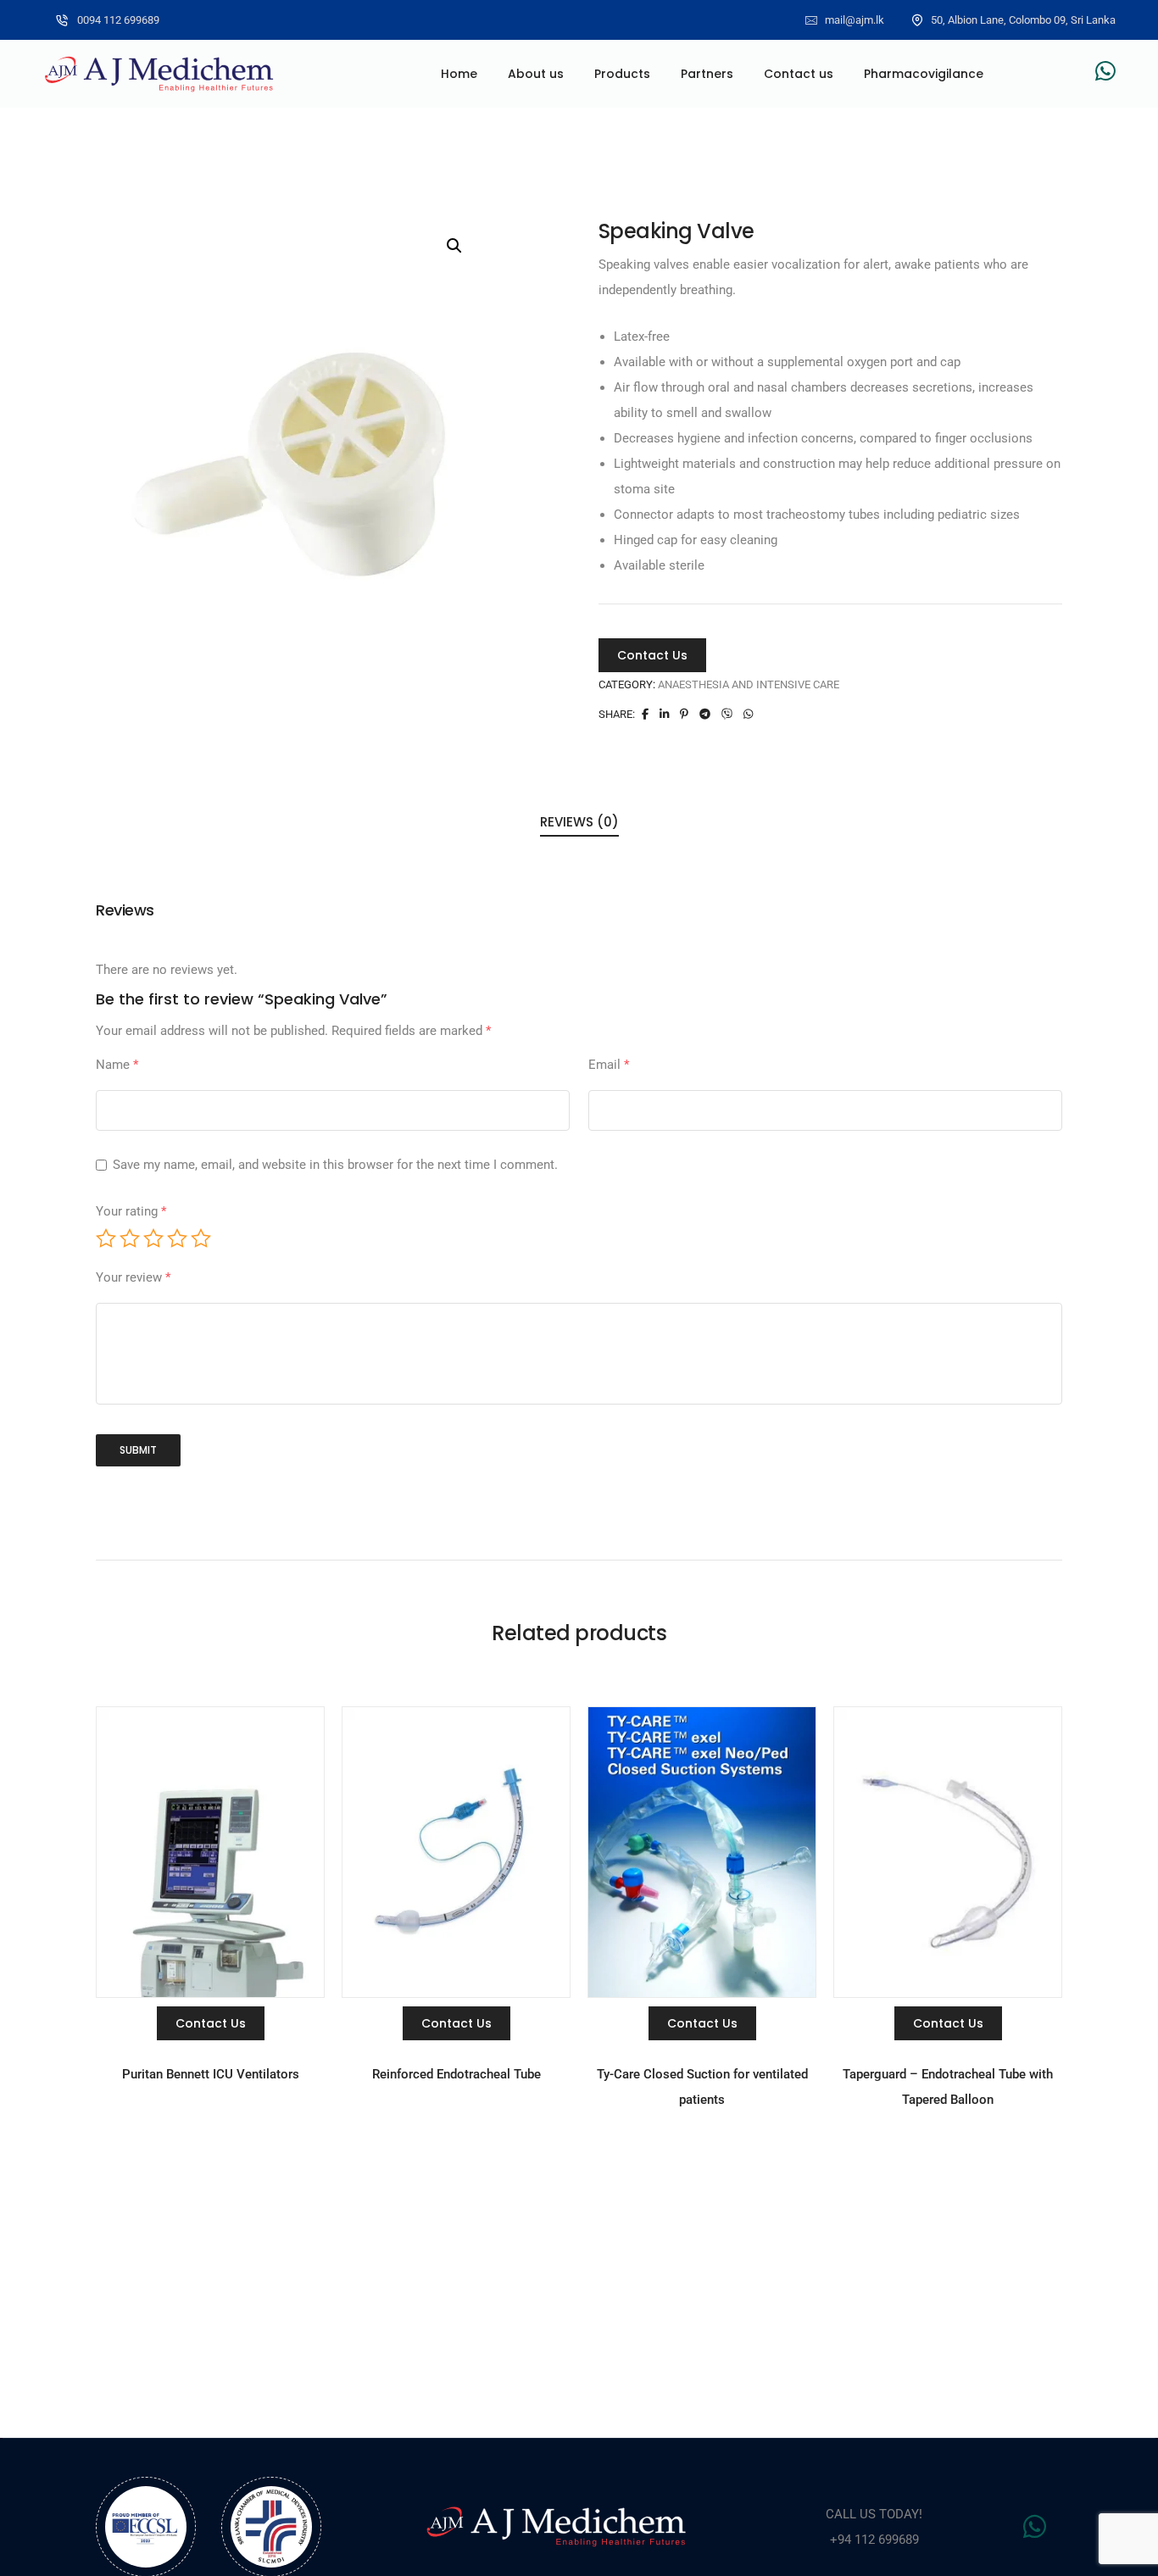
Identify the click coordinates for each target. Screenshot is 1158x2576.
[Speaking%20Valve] (645, 714)
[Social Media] (1105, 71)
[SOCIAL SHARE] (705, 714)
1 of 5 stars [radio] (106, 1238)
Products (622, 74)
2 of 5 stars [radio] (130, 1238)
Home (459, 74)
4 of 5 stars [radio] (177, 1238)
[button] (454, 246)
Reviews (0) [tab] (579, 822)
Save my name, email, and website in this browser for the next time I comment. (335, 1165)
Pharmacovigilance (924, 74)
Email (609, 1065)
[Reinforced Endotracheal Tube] (456, 1851)
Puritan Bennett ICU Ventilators (211, 2074)
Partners (707, 74)
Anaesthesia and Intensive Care (749, 684)
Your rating (131, 1211)
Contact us (799, 74)
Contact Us (652, 655)
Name (117, 1065)
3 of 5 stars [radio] (153, 1238)
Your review (133, 1277)
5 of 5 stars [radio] (201, 1238)
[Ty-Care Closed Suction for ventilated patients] (702, 1851)
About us (536, 74)
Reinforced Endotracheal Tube (457, 2074)
